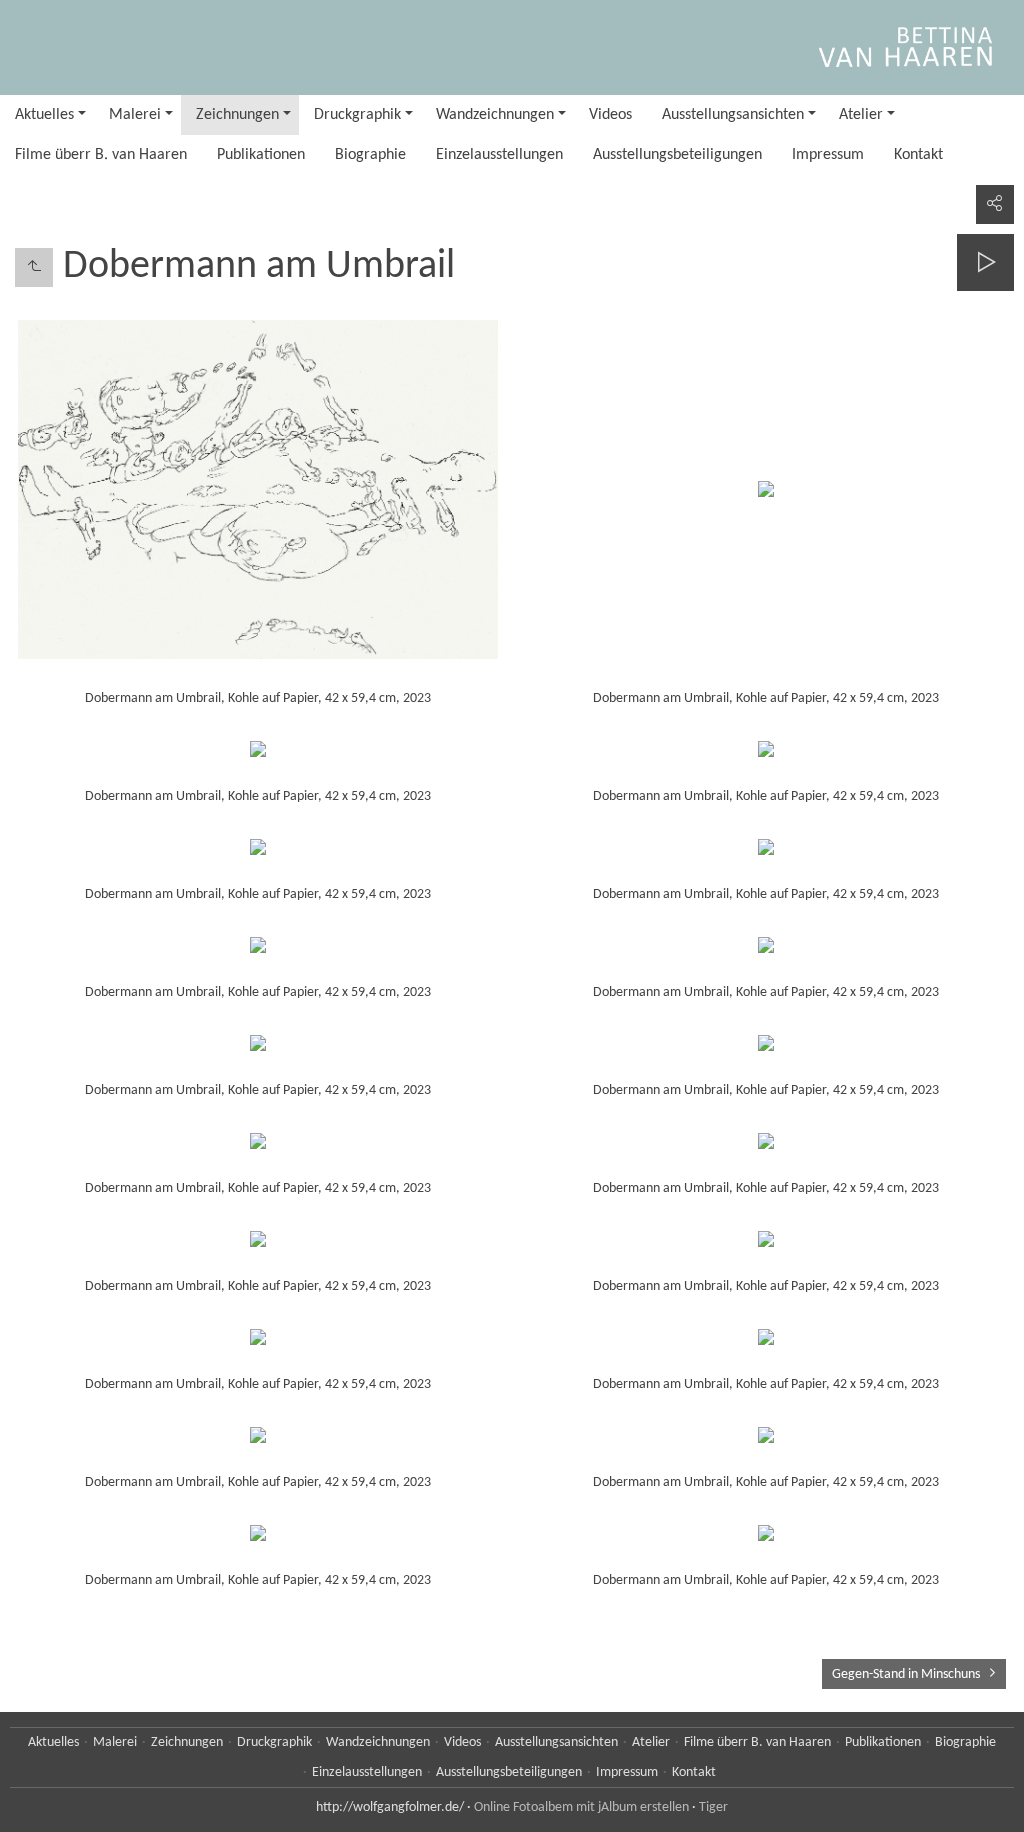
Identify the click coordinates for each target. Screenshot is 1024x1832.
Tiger (713, 1807)
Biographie (370, 155)
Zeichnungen (237, 115)
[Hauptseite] (512, 47)
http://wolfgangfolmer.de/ (390, 1807)
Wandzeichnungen (495, 115)
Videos (610, 115)
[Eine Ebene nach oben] (34, 267)
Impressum (828, 155)
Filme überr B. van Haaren (101, 155)
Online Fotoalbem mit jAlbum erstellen (581, 1807)
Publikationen (261, 155)
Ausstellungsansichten (733, 115)
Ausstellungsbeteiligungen (677, 155)
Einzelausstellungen (499, 155)
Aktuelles (44, 115)
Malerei (135, 115)
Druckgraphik (357, 115)
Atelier (861, 115)
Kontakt (918, 155)
